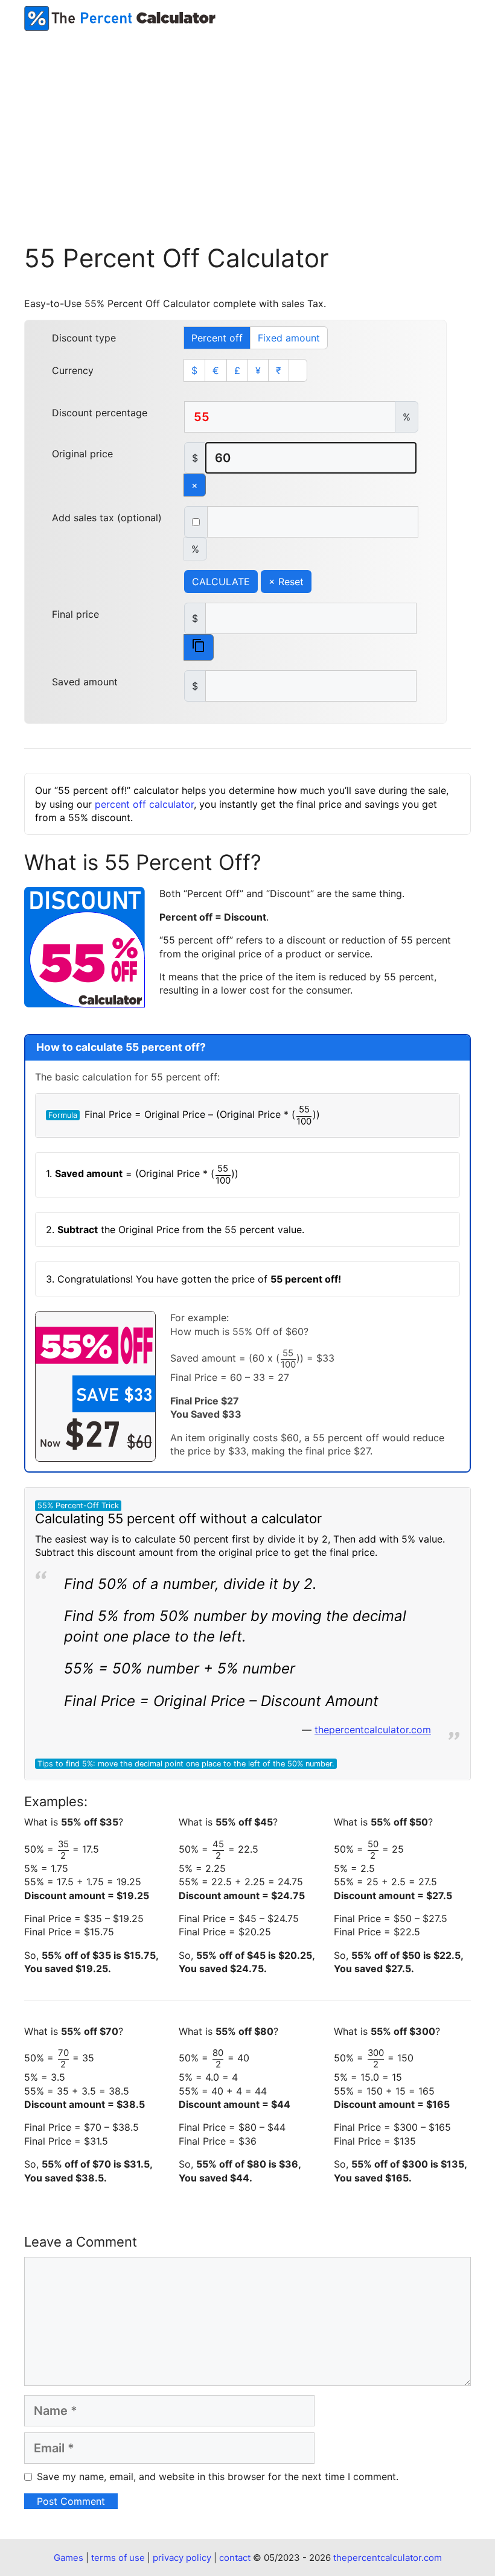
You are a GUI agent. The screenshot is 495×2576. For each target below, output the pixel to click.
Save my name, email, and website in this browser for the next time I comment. (218, 2476)
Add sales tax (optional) (107, 518)
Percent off (217, 338)
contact (235, 2558)
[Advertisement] (247, 121)
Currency (73, 370)
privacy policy (182, 2558)
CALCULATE (221, 582)
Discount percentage (100, 413)
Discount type (84, 338)
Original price (82, 454)
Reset (286, 582)
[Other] (298, 370)
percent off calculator (144, 804)
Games (69, 2558)
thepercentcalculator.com (373, 1730)
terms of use (118, 2558)
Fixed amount (289, 338)
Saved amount (85, 682)
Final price (75, 614)
